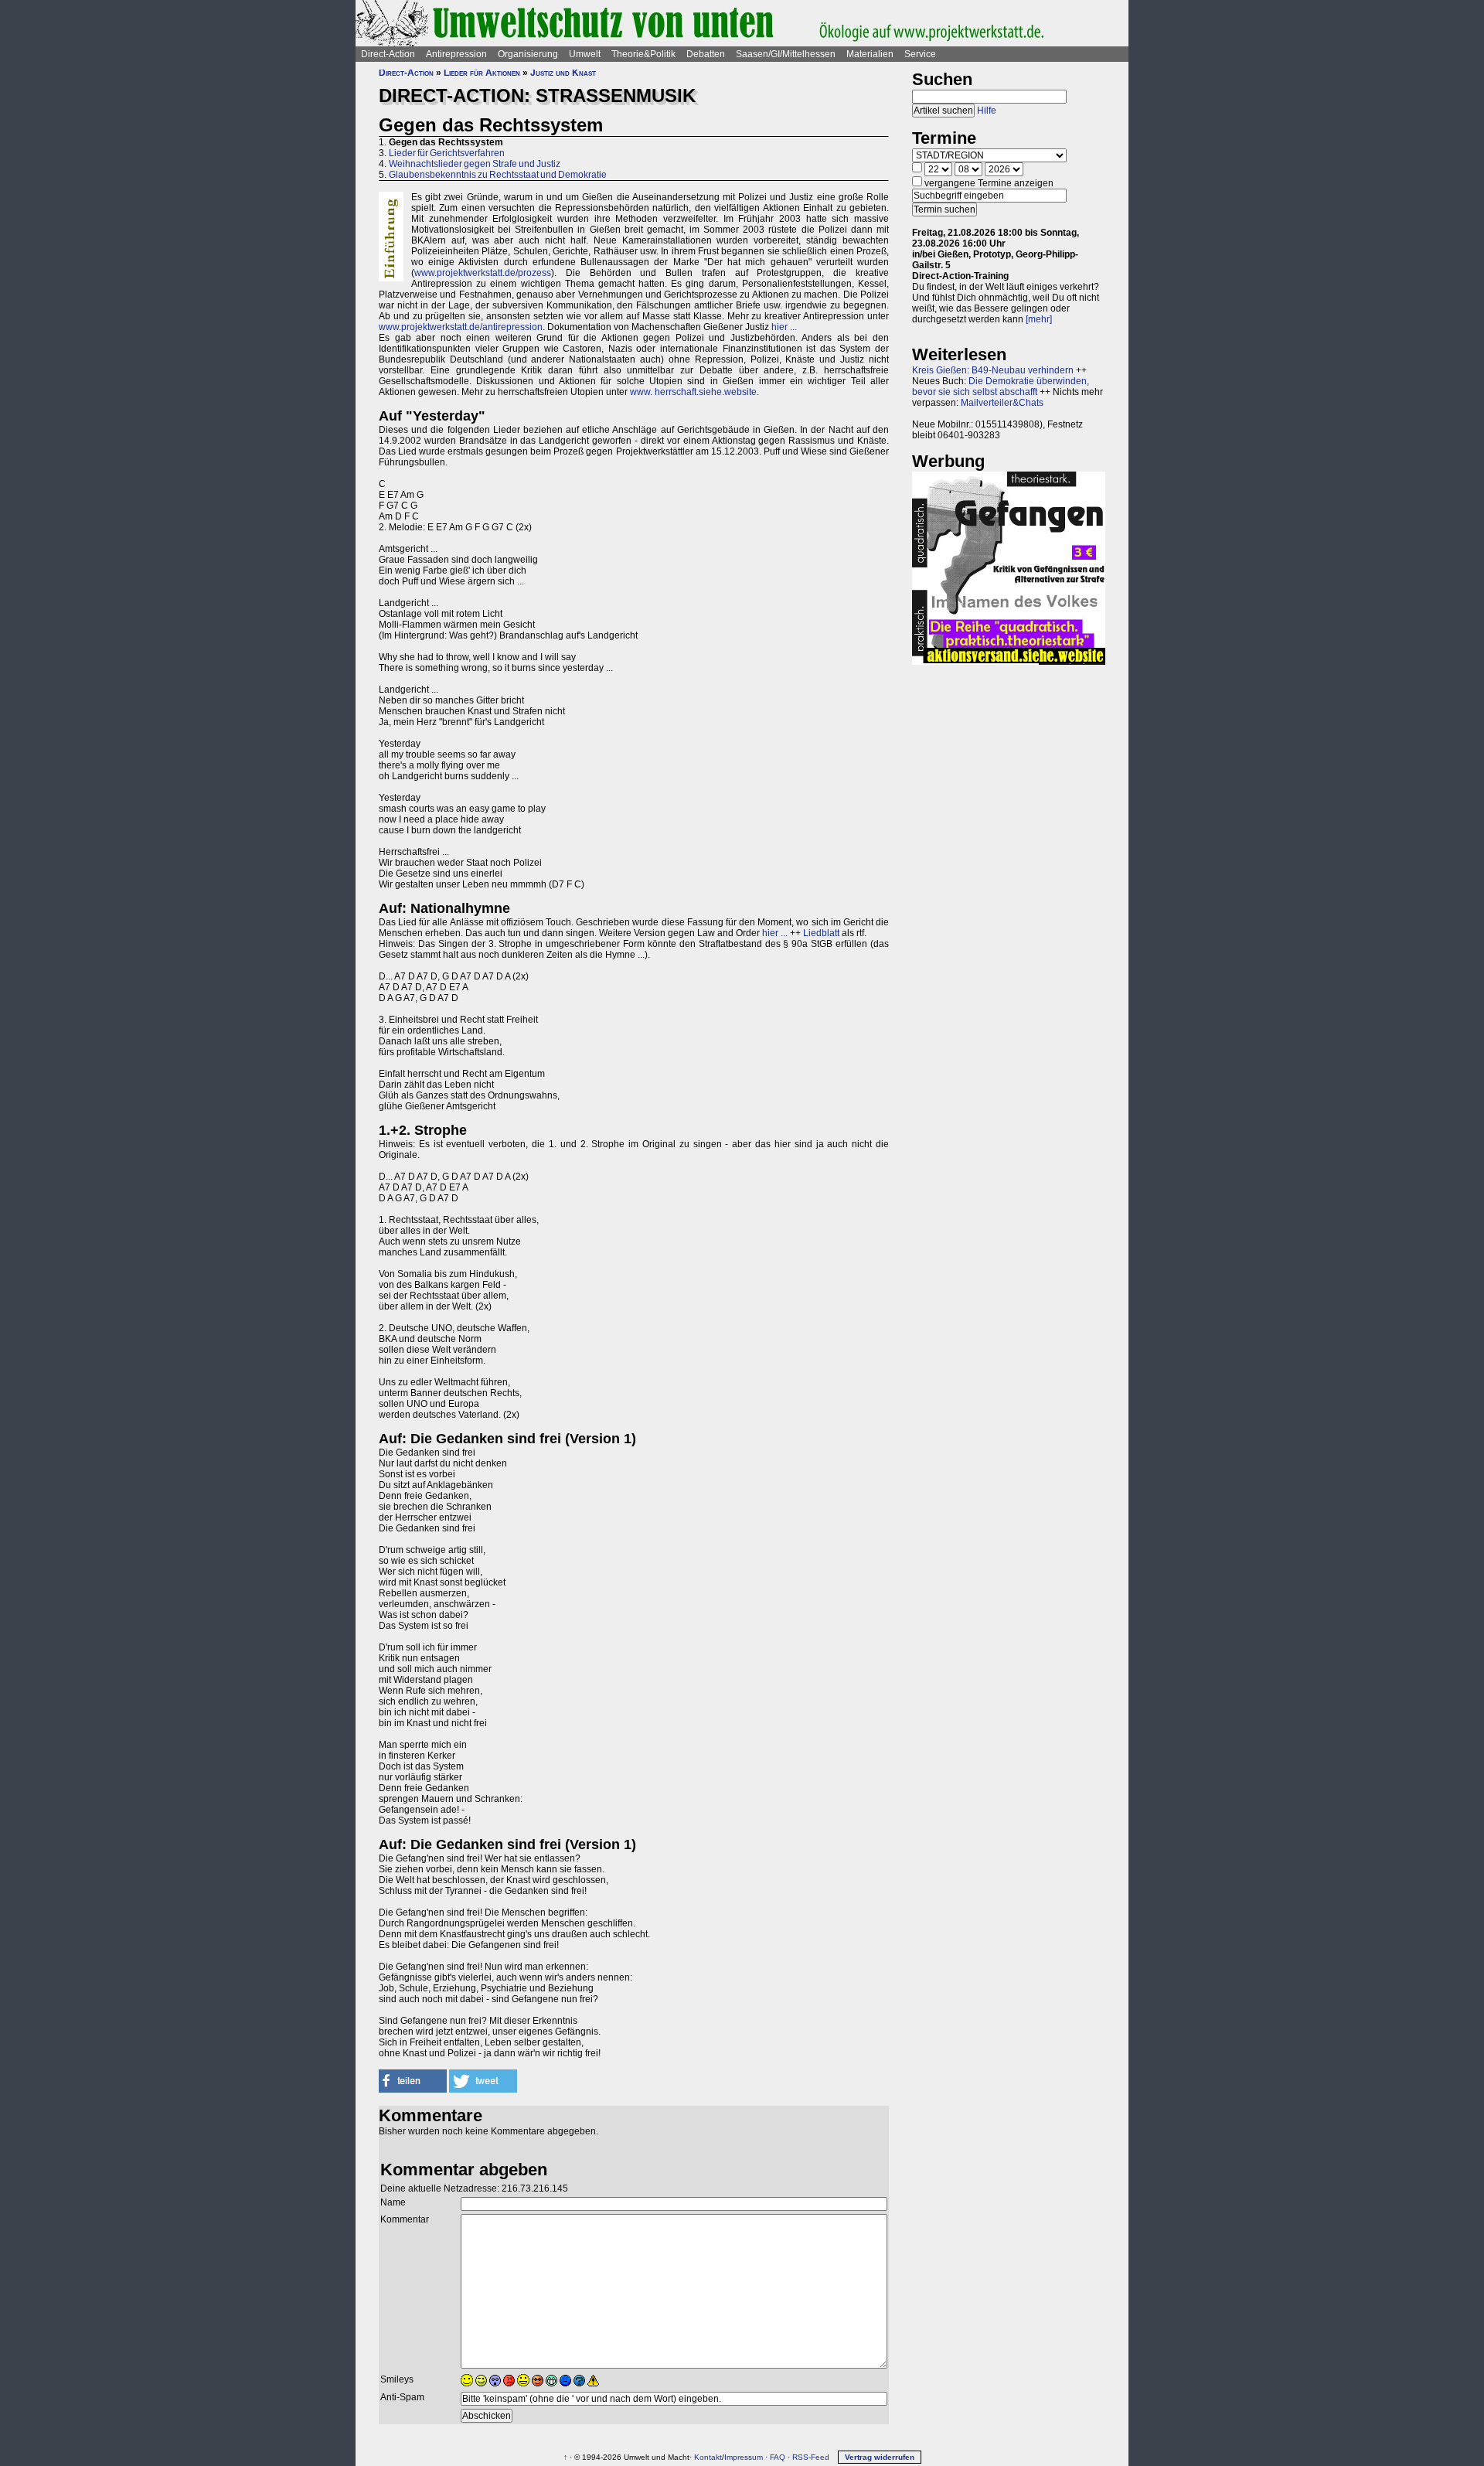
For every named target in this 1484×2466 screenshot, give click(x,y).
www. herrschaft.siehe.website (693, 392)
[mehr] (1039, 319)
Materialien (870, 54)
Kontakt (708, 2457)
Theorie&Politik (643, 54)
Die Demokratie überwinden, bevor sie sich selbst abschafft (1001, 387)
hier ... (784, 327)
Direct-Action (388, 54)
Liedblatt (821, 933)
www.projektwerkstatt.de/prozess (483, 273)
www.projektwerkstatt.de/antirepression (461, 327)
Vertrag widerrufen (880, 2457)
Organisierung (528, 54)
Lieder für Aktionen (482, 73)
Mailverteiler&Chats (1002, 403)
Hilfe (987, 111)
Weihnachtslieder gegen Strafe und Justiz (475, 164)
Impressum (744, 2457)
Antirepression (456, 54)
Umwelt (585, 54)
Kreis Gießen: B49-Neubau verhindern (993, 370)
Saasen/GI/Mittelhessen (786, 54)
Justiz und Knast (563, 73)
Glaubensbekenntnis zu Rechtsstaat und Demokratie (498, 175)
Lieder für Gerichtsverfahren (447, 153)
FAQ (778, 2457)
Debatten (706, 54)
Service (920, 54)
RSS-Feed (811, 2457)
